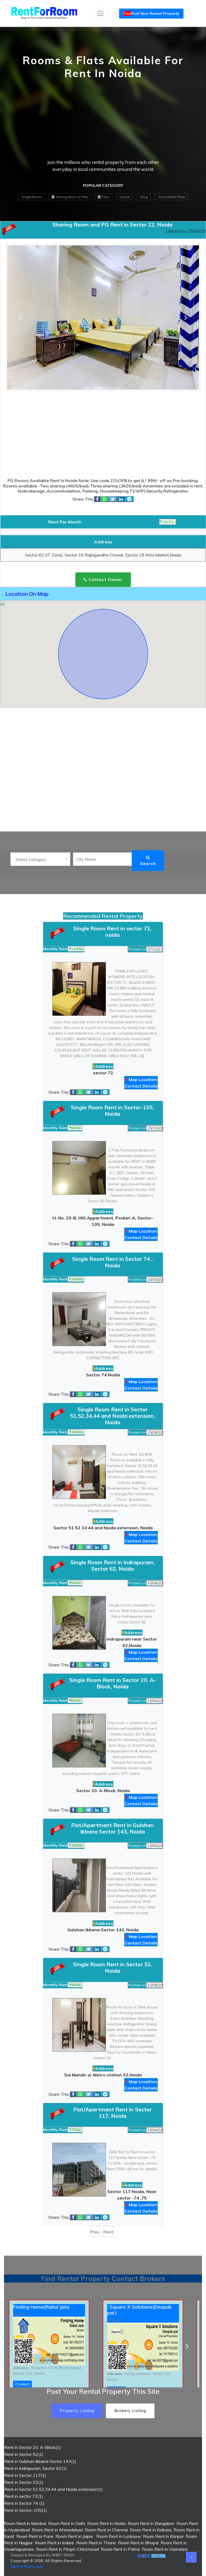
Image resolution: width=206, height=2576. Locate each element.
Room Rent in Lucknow (118, 2536)
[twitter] (113, 499)
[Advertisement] (103, 121)
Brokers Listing (130, 2411)
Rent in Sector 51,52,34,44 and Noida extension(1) (54, 2489)
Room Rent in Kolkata (151, 2530)
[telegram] (129, 499)
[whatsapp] (105, 499)
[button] (19, 2346)
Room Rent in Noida (106, 2523)
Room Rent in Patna (120, 2549)
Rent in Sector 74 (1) (24, 2503)
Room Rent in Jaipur (74, 2536)
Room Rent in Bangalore (151, 2523)
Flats (105, 197)
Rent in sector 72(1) (24, 2496)
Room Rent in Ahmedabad (57, 2530)
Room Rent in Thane (96, 2543)
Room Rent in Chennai (106, 2530)
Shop (144, 197)
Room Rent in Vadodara (165, 2549)
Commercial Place (171, 197)
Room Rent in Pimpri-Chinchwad (67, 2549)
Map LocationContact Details (141, 1083)
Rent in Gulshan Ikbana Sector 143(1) (40, 2461)
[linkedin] (121, 499)
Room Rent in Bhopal (138, 2543)
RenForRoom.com (27, 2566)
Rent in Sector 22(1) (24, 2482)
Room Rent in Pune (35, 2536)
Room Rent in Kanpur (163, 2536)
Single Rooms (32, 197)
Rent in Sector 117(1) (25, 2475)
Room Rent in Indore (54, 2543)
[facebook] (97, 499)
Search (148, 864)
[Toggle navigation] (100, 13)
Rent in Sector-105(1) (26, 2510)
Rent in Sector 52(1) (24, 2454)
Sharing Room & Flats (72, 197)
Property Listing (77, 2411)
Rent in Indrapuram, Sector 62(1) (36, 2468)
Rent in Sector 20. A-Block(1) (33, 2447)
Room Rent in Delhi (67, 2523)
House (124, 197)
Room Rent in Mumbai (25, 2523)
